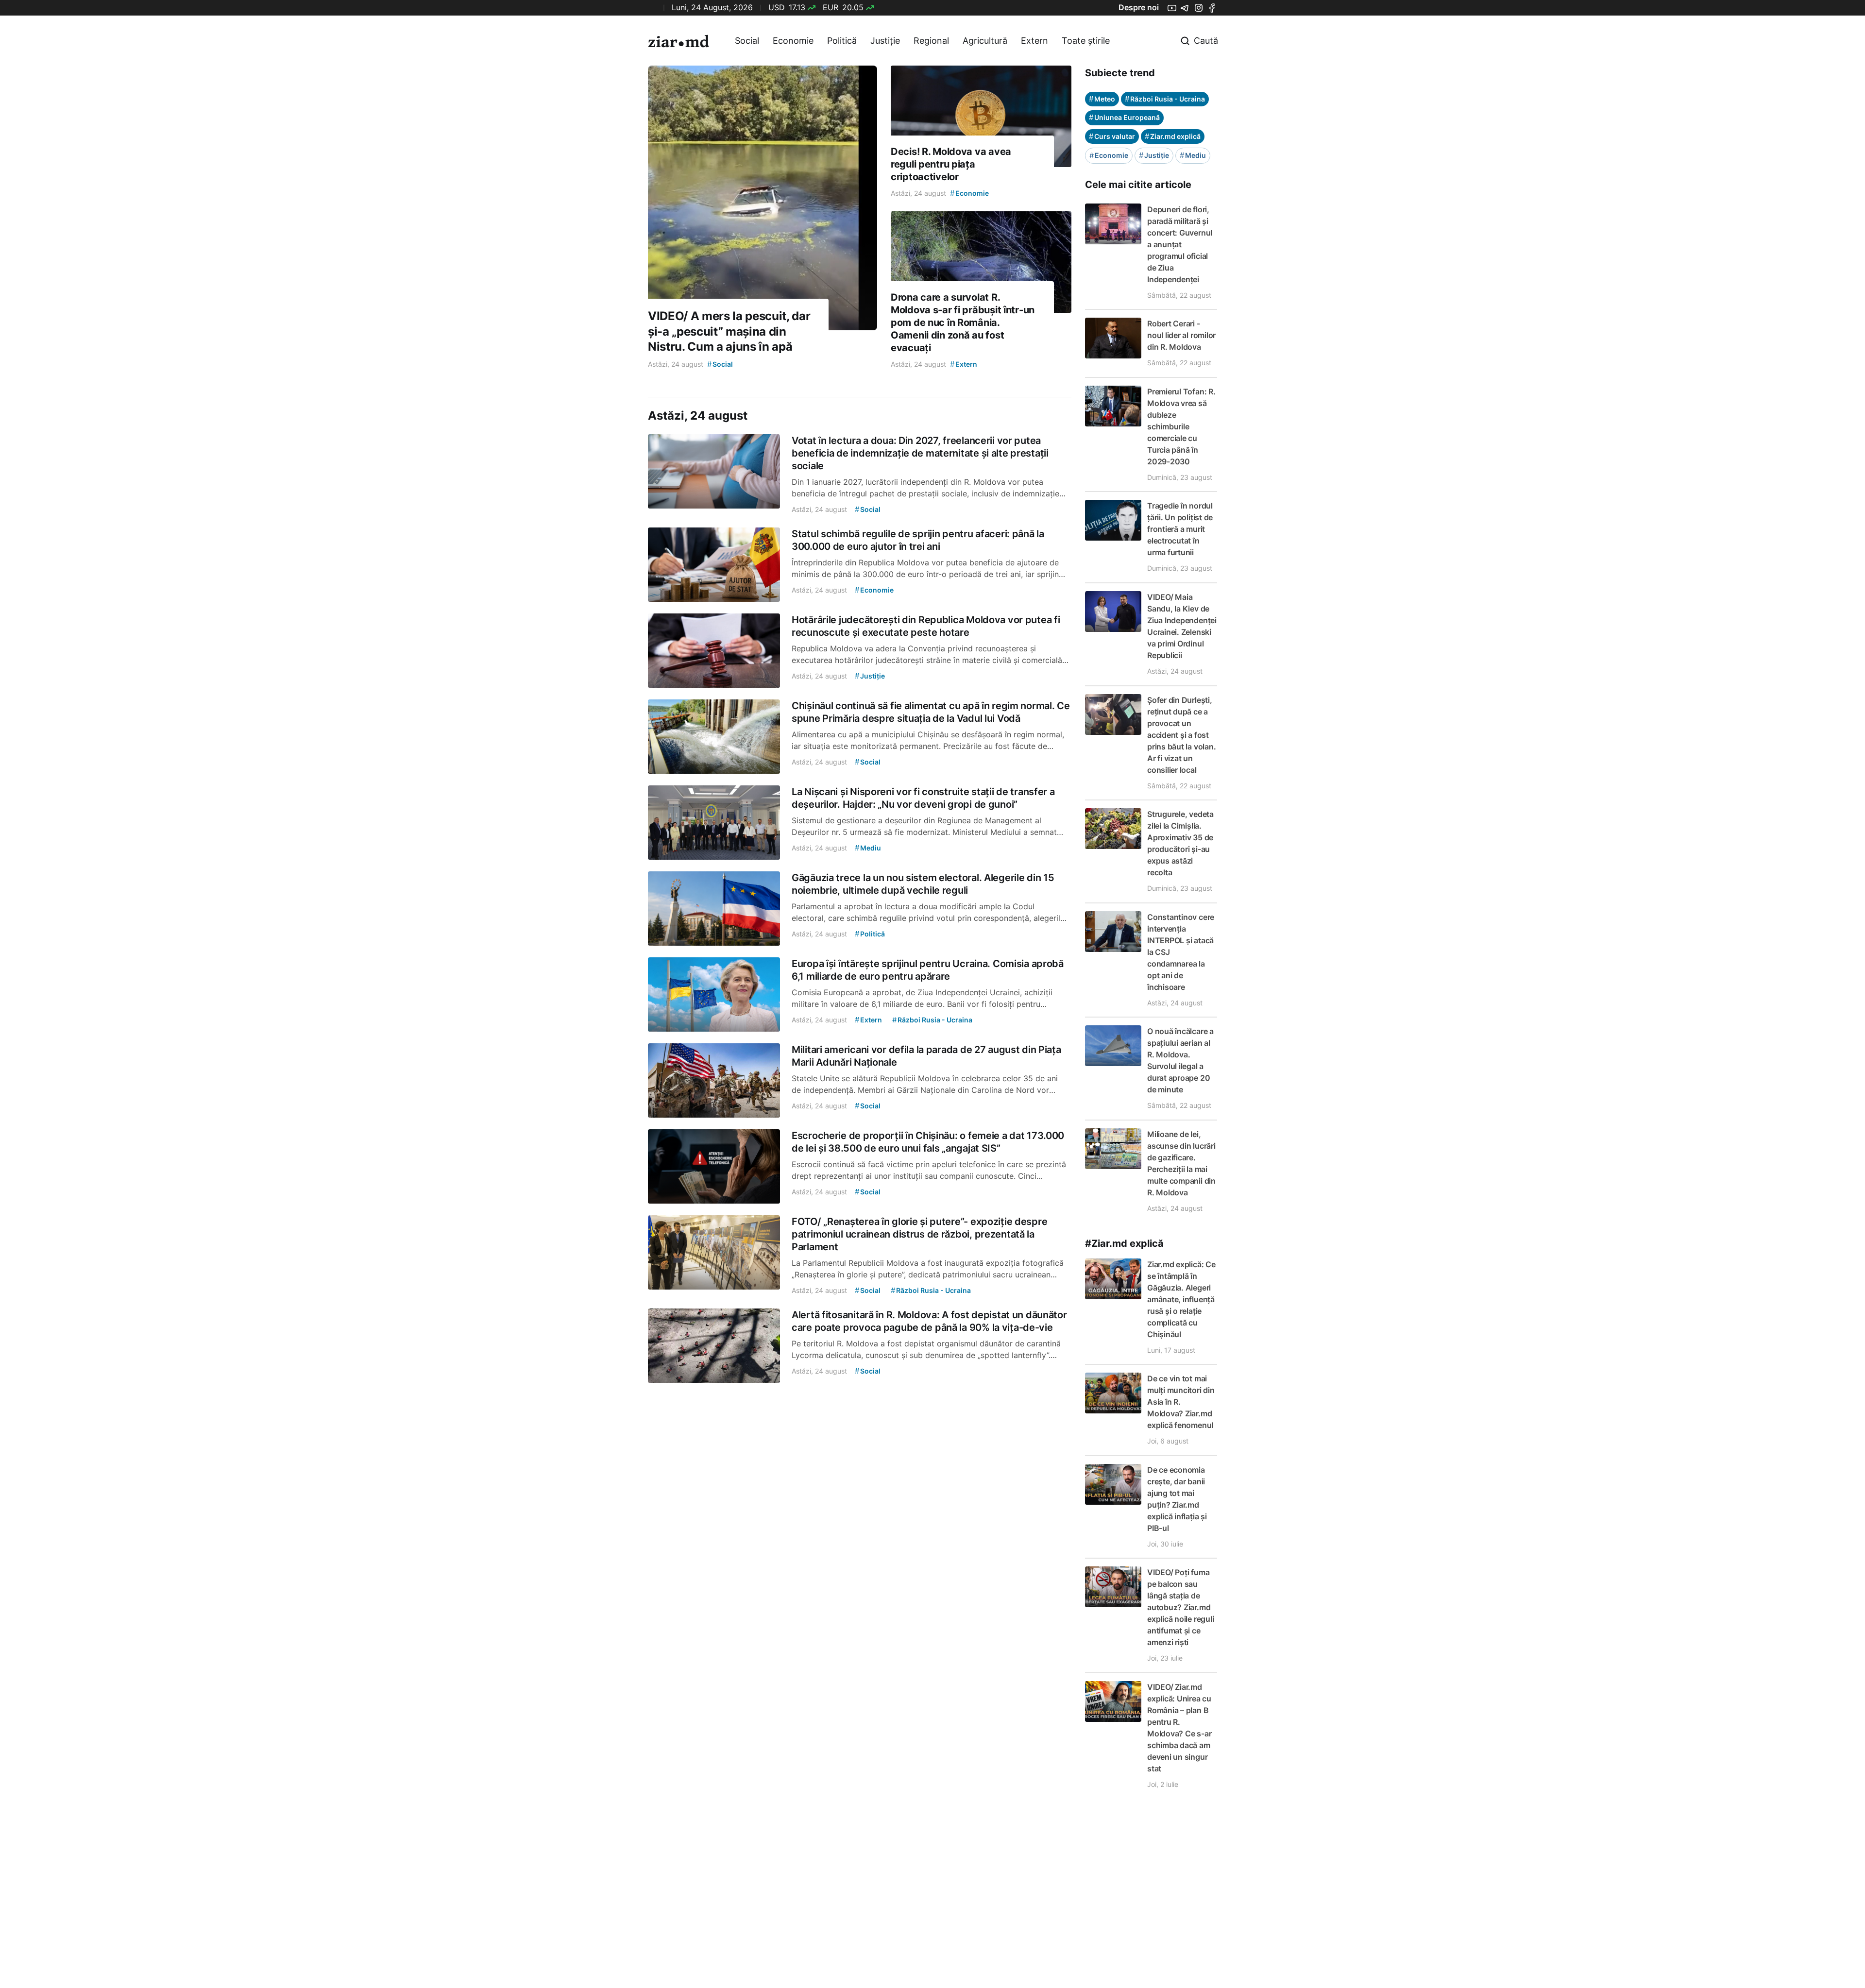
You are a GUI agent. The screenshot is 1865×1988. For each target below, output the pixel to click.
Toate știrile (1086, 41)
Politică (842, 41)
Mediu (1193, 155)
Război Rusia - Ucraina (1165, 99)
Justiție (885, 41)
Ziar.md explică (1173, 136)
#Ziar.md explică (1124, 1243)
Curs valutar (1112, 136)
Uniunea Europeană (1124, 117)
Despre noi (1139, 7)
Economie (793, 41)
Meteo (1102, 99)
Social (747, 41)
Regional (931, 41)
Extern (1034, 41)
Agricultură (985, 41)
